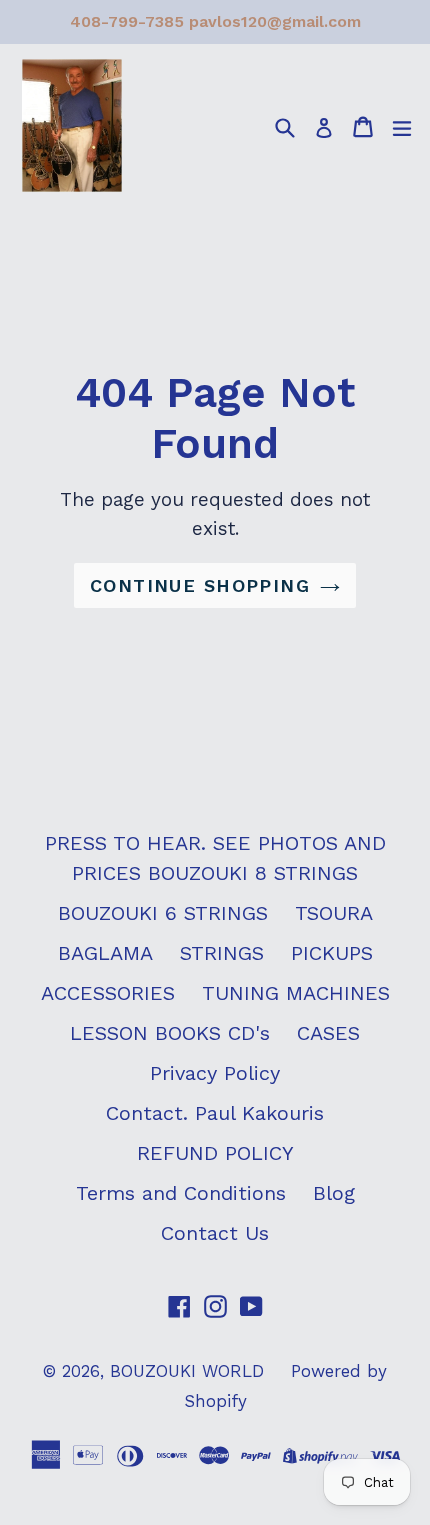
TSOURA (334, 913)
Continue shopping (200, 585)
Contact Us (215, 1233)
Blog (334, 1193)
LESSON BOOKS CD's (170, 1033)
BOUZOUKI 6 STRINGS (163, 913)
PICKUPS (332, 953)
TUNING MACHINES (296, 993)
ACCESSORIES (108, 993)
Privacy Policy (215, 1073)
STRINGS (222, 953)
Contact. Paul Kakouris (215, 1113)
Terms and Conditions (181, 1193)
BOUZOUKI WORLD (187, 1371)
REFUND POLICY (215, 1153)
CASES (328, 1033)
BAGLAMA (105, 953)
